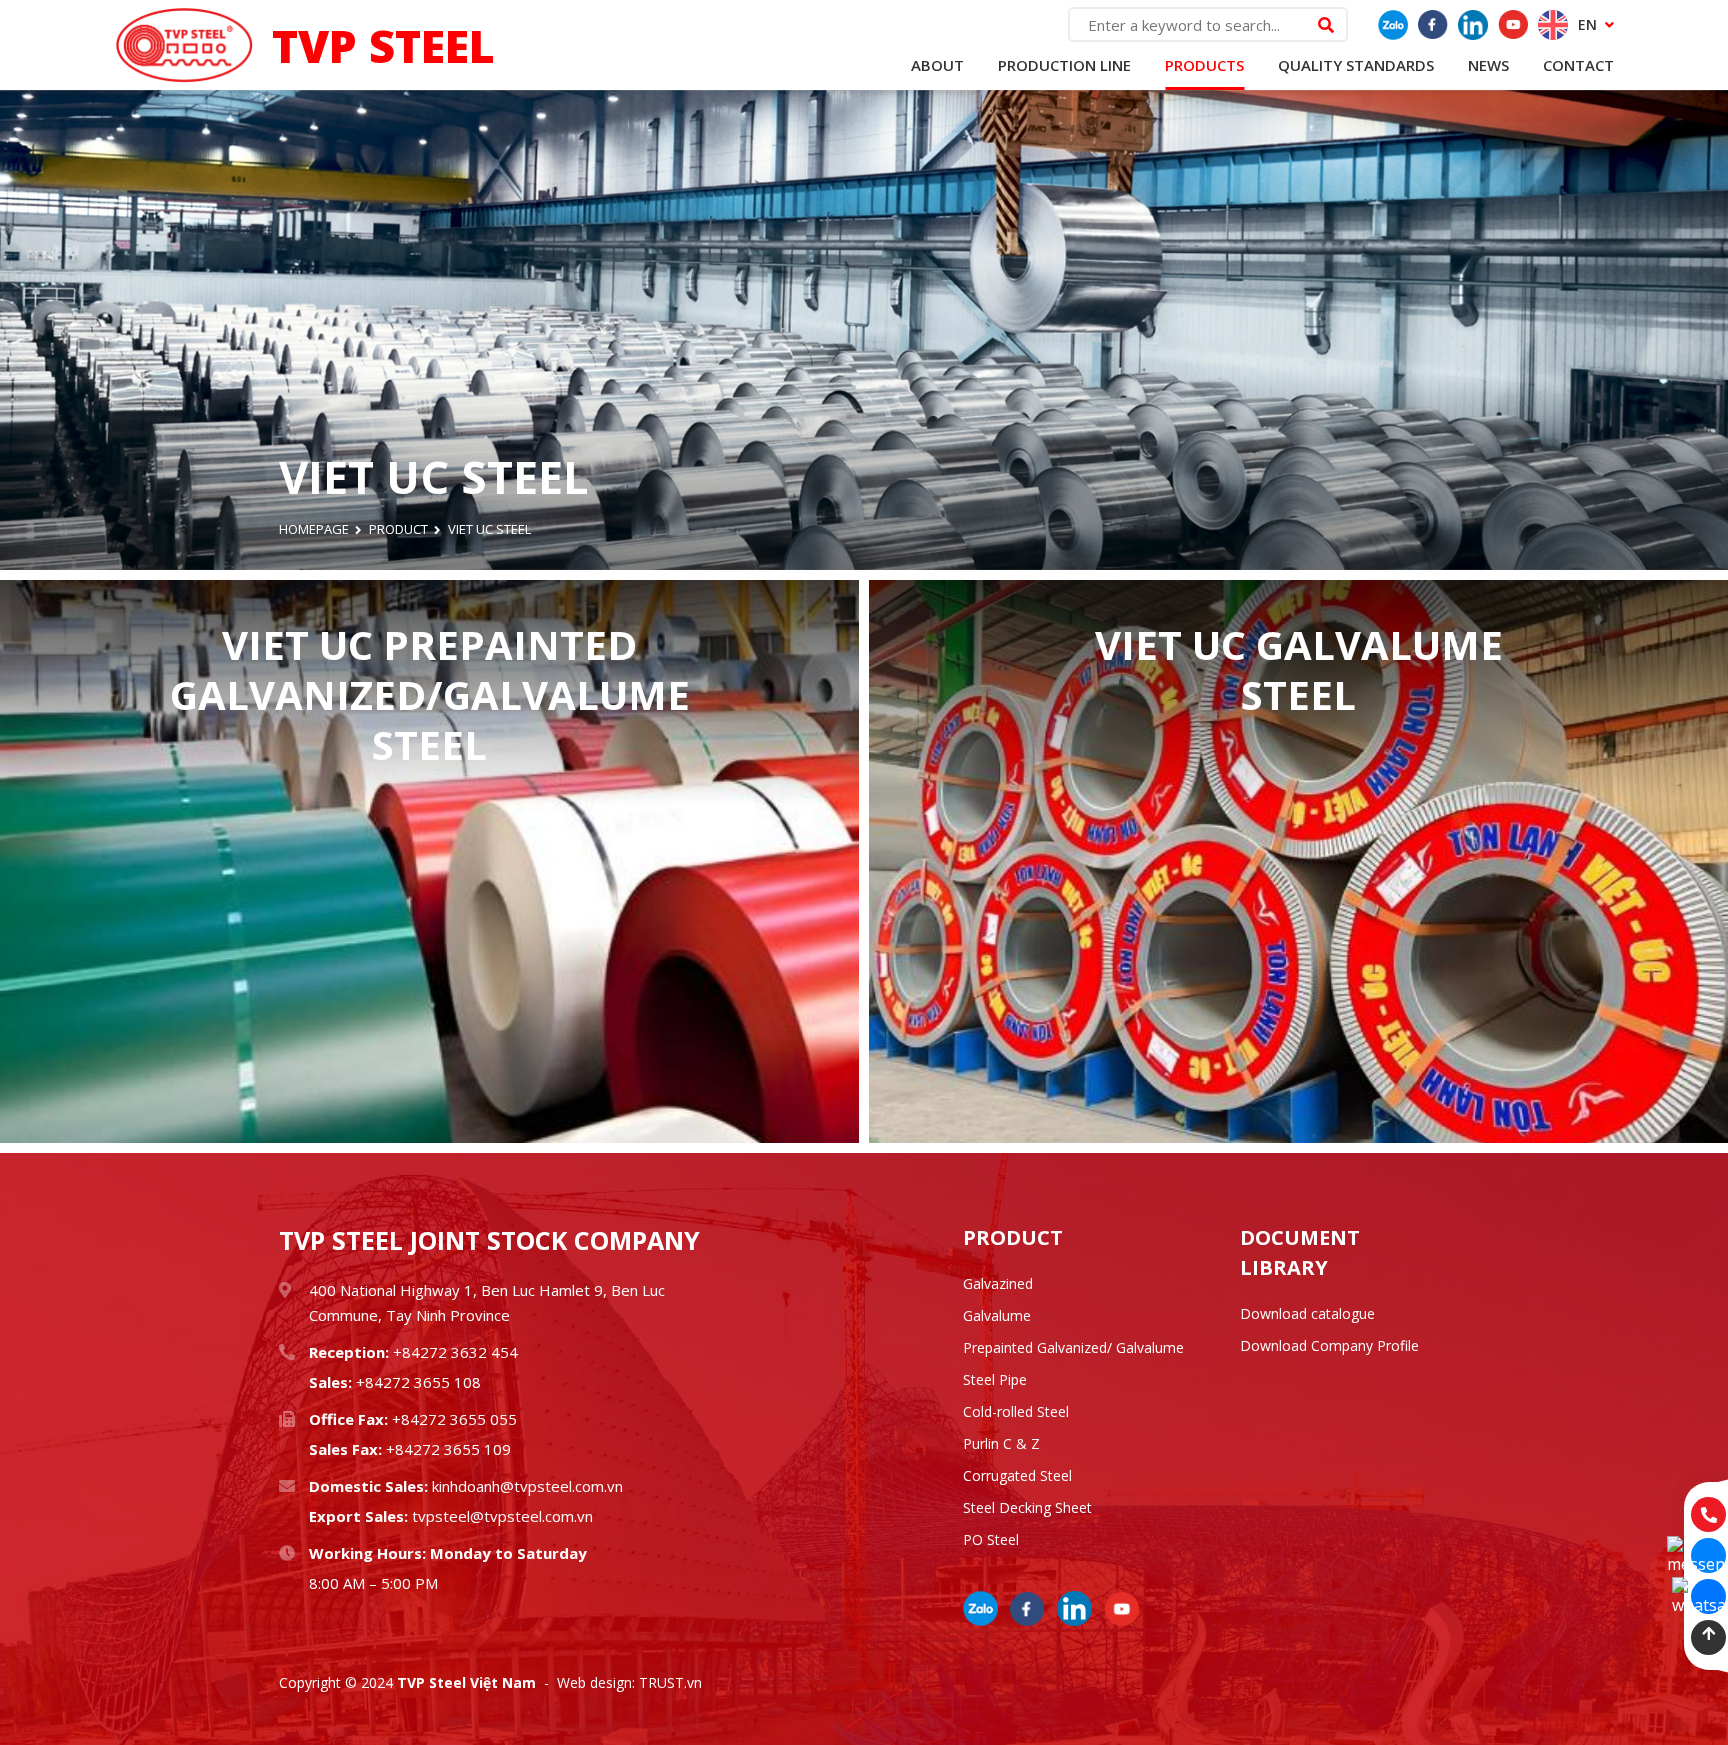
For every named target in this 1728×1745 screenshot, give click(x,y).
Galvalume (997, 1315)
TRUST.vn (670, 1682)
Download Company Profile (1329, 1345)
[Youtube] (1513, 25)
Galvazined (998, 1283)
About (937, 65)
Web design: (596, 1682)
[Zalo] (1393, 25)
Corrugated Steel (1017, 1475)
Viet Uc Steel (489, 529)
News (1488, 65)
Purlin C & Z (1001, 1443)
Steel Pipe (995, 1379)
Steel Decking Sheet (1027, 1507)
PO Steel (991, 1539)
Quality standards (1356, 65)
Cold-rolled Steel (1016, 1411)
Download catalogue (1307, 1313)
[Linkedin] (1473, 25)
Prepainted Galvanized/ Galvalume (1073, 1347)
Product (398, 529)
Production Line (1064, 65)
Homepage (314, 529)
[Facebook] (1433, 25)
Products (1204, 65)
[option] (864, 330)
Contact (1578, 65)
